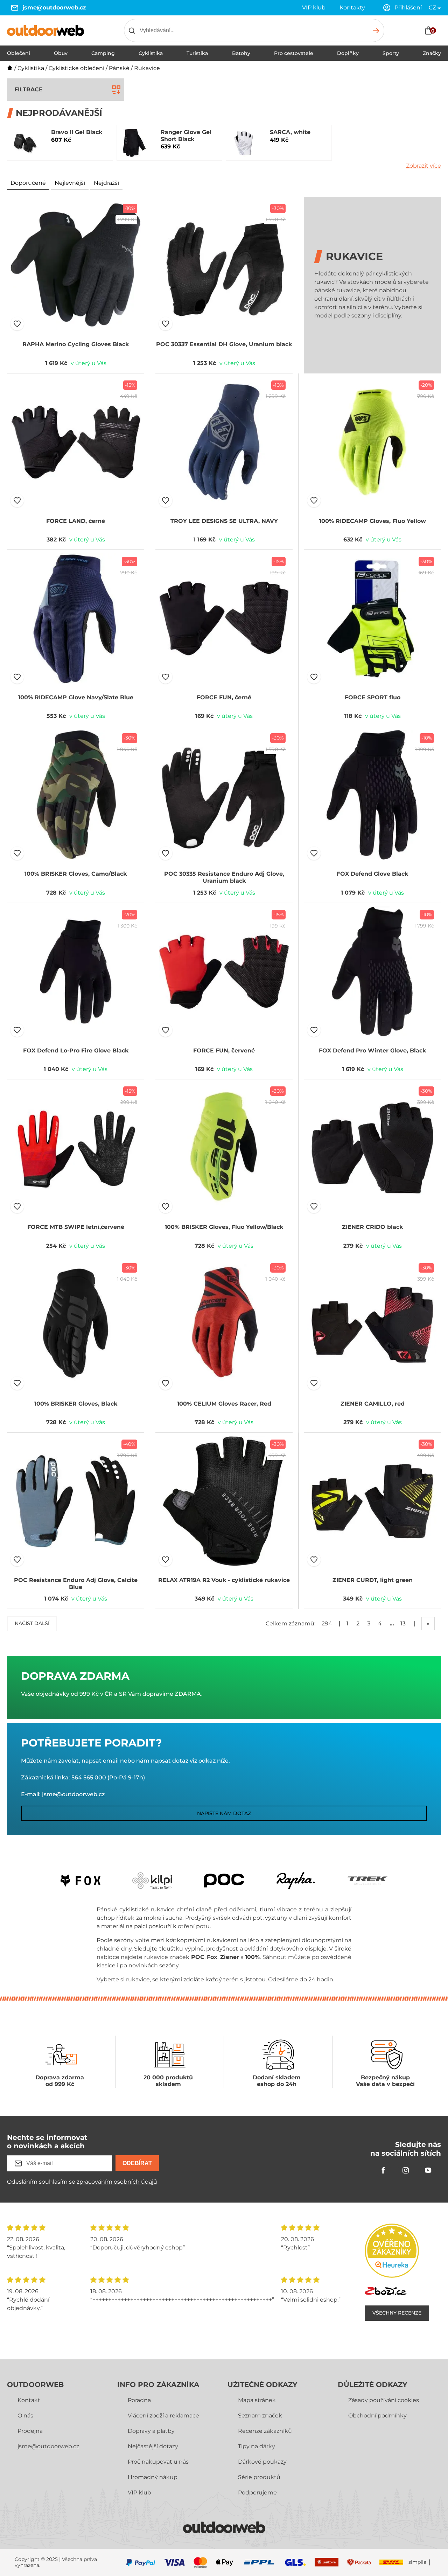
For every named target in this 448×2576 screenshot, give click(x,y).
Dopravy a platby (151, 2431)
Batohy (241, 53)
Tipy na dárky (257, 2446)
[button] (17, 324)
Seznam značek (260, 2416)
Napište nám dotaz (224, 1813)
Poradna (139, 2400)
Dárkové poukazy (262, 2462)
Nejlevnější (70, 183)
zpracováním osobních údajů (117, 2182)
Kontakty (352, 8)
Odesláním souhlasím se (82, 2182)
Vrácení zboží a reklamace (163, 2416)
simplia (417, 2562)
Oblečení (19, 53)
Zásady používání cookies (384, 2400)
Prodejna (30, 2431)
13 (403, 1623)
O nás (25, 2416)
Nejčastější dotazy (153, 2446)
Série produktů (259, 2477)
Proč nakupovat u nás (158, 2462)
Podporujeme (257, 2493)
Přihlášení (408, 8)
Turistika (197, 53)
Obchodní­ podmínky (377, 2416)
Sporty (391, 53)
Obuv (61, 53)
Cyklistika (151, 53)
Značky (432, 53)
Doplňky (348, 53)
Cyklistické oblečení (76, 68)
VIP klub (314, 8)
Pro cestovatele (294, 53)
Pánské (119, 68)
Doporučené (28, 183)
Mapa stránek (257, 2400)
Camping (103, 53)
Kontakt (29, 2400)
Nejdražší (106, 183)
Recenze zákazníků (265, 2431)
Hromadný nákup (153, 2477)
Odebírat (137, 2163)
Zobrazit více (423, 166)
